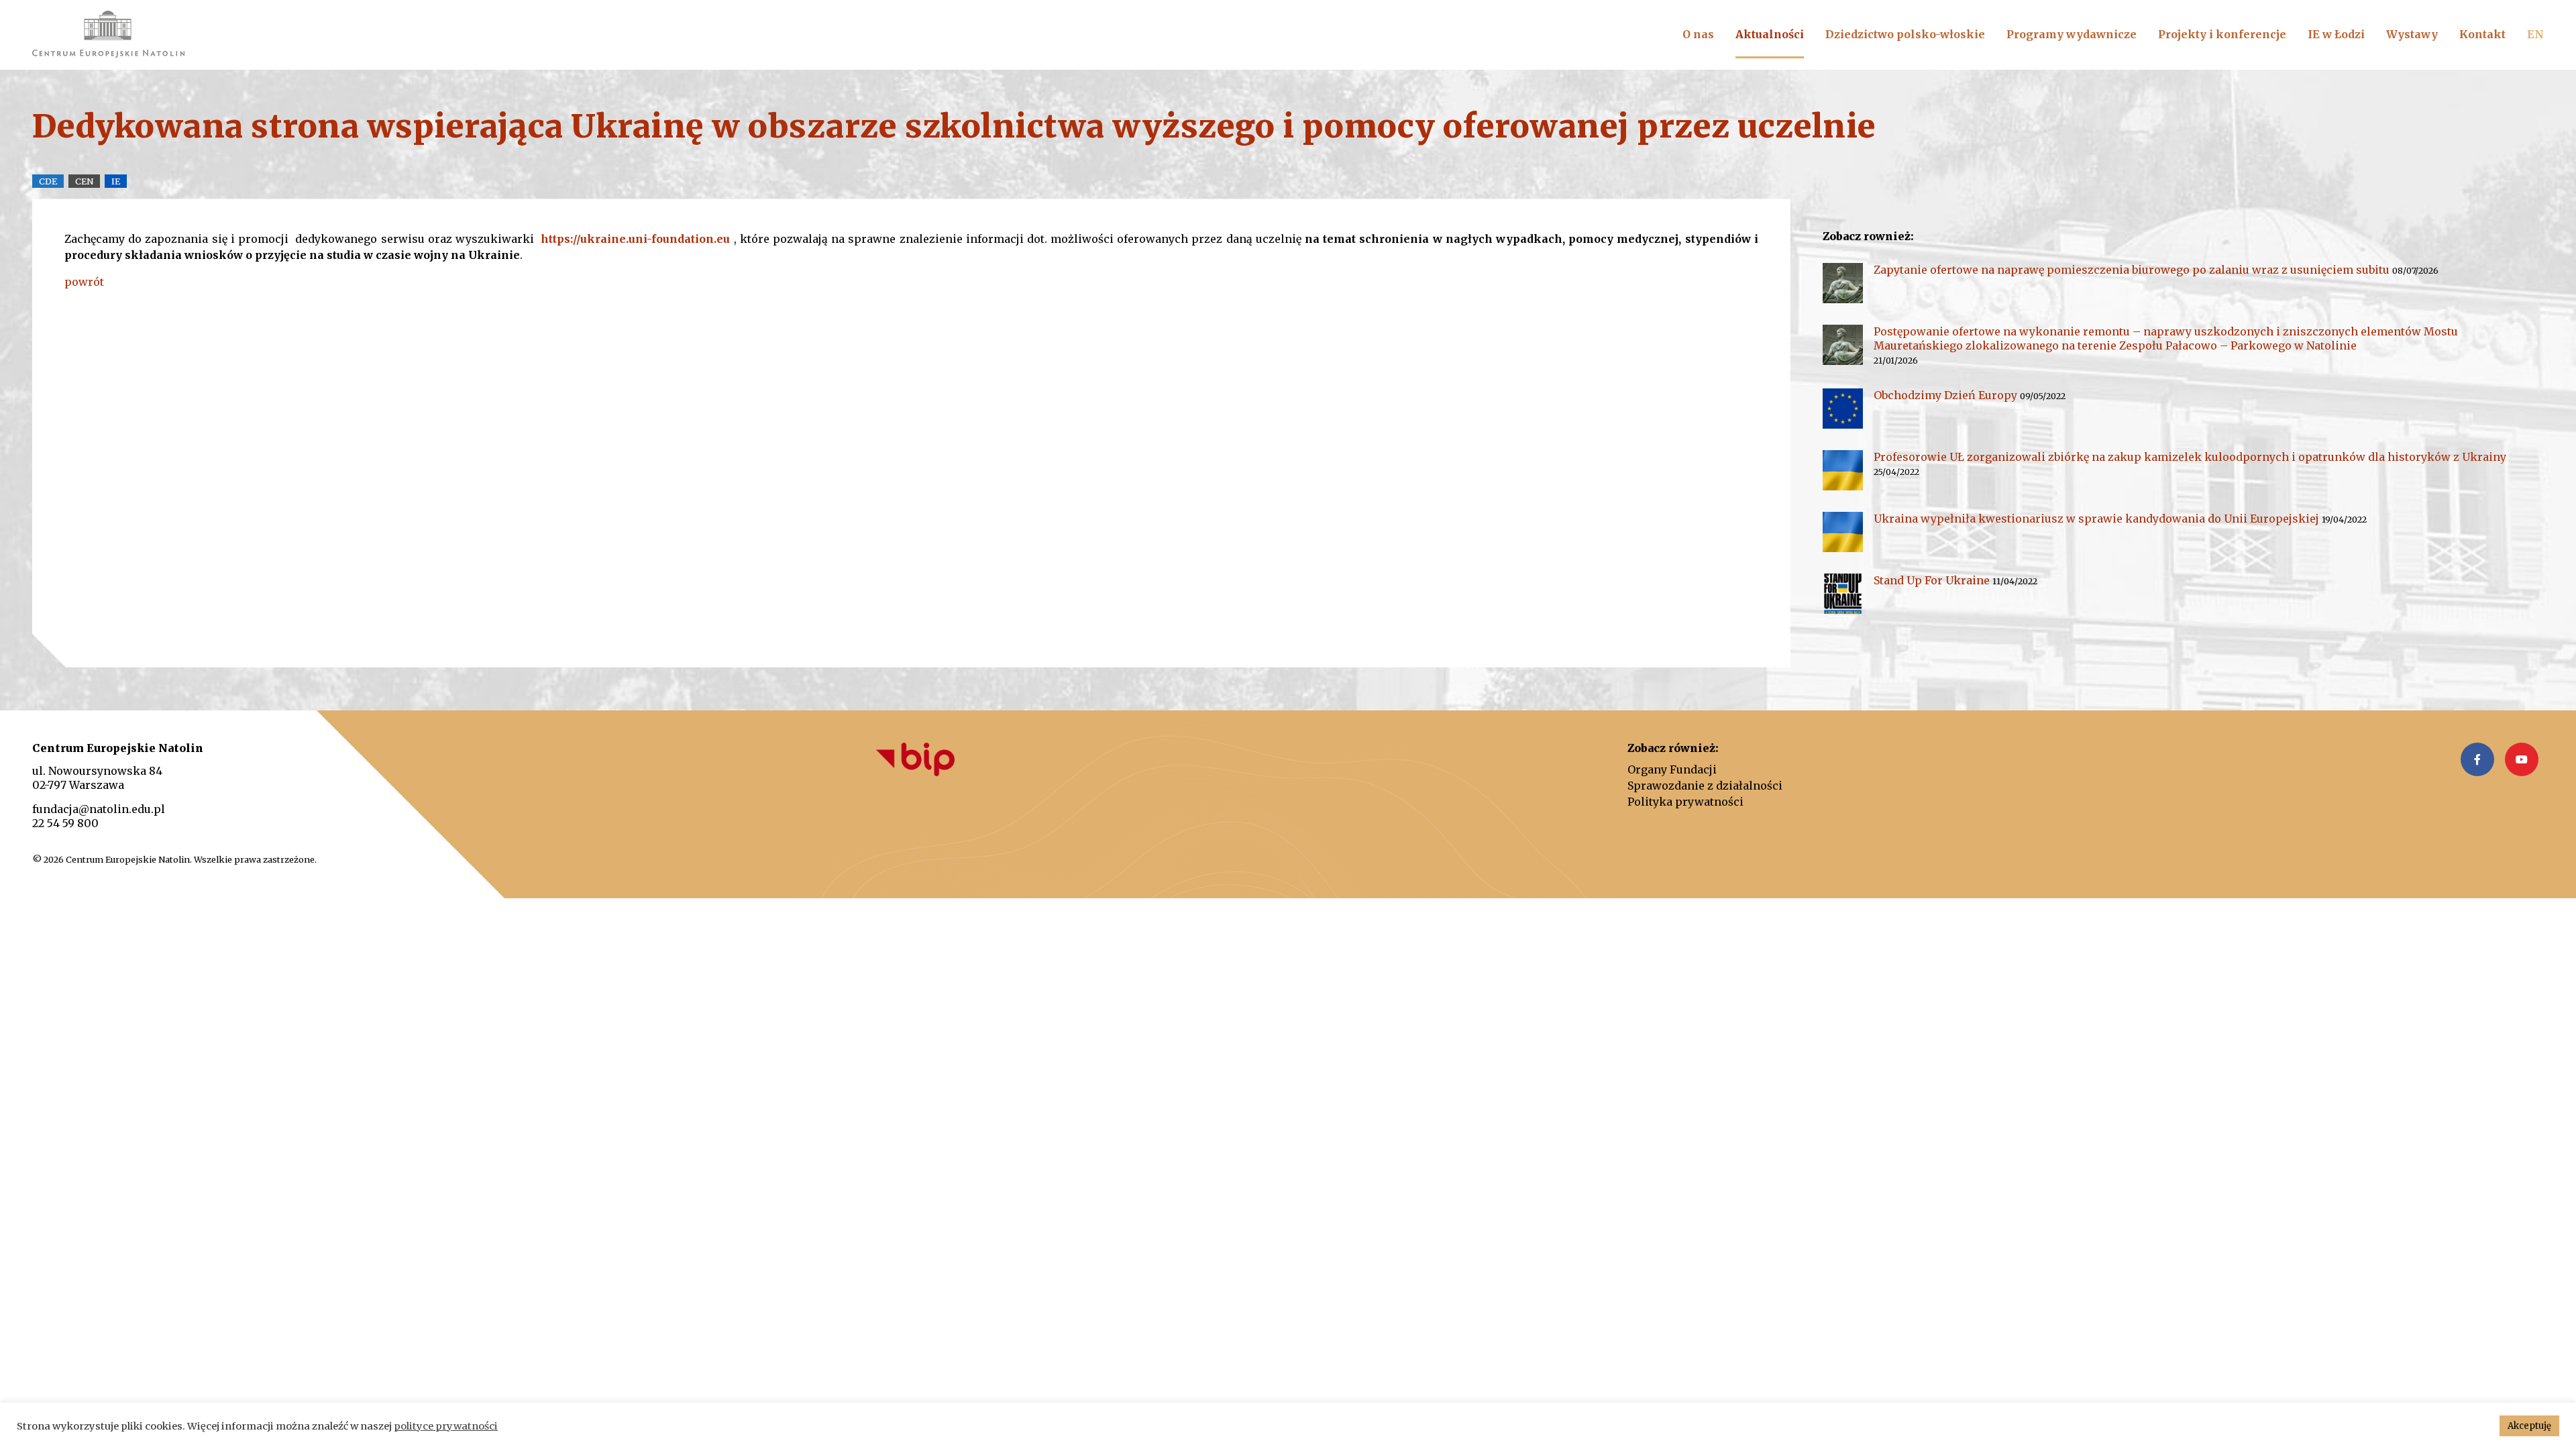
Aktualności (1770, 34)
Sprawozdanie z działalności (1705, 786)
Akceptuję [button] (2529, 1426)
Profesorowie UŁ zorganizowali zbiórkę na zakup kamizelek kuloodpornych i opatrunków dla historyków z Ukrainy (2190, 457)
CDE (48, 181)
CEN (84, 181)
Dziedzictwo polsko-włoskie (1905, 34)
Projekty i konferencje (2222, 34)
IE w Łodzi (2336, 34)
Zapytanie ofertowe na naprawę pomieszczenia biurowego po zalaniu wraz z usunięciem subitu (2132, 270)
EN (2535, 34)
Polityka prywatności (1685, 802)
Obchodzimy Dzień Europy (1945, 395)
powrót (84, 282)
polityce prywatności (446, 1426)
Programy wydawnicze (2072, 34)
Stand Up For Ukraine (1932, 580)
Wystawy (2412, 34)
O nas (1698, 34)
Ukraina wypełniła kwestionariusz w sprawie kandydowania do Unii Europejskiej (2096, 519)
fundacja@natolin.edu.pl (99, 809)
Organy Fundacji (1672, 769)
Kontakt (2482, 34)
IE (116, 181)
